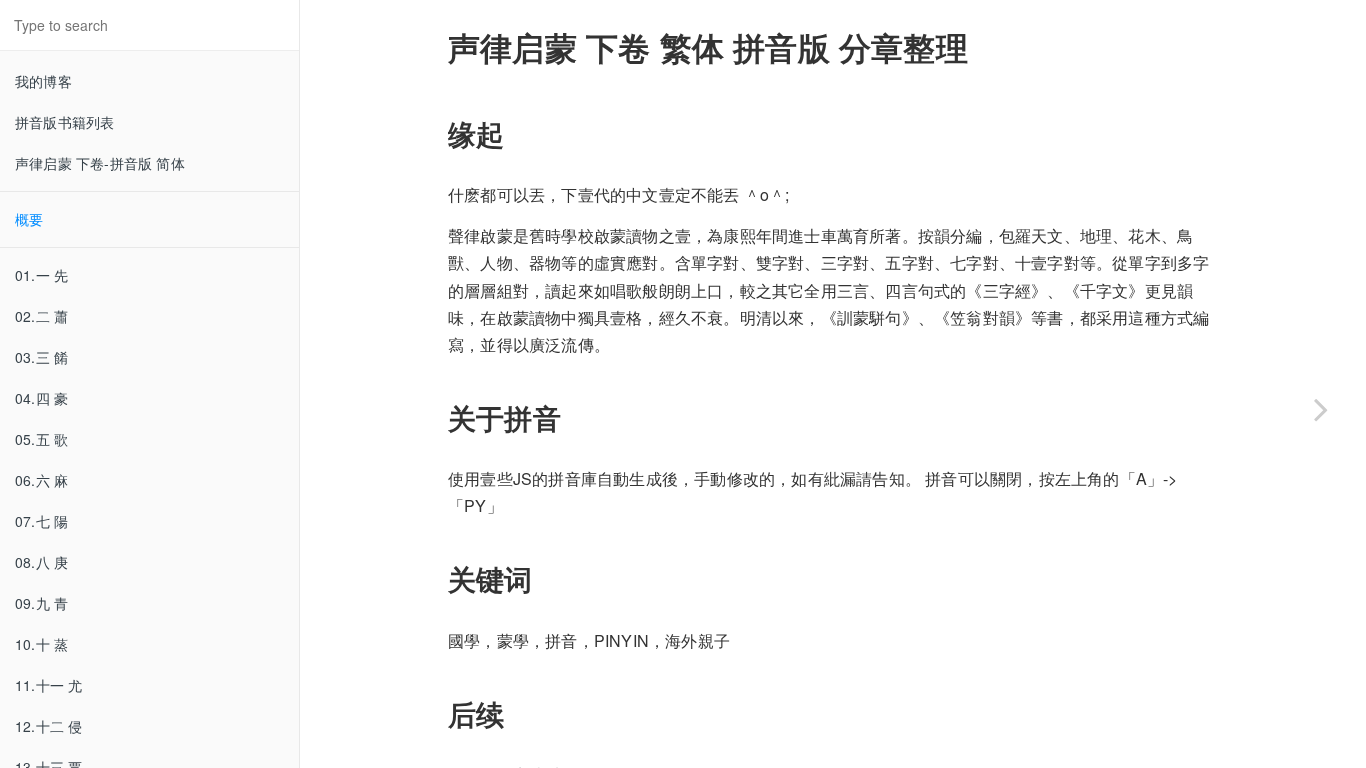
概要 (29, 219)
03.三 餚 (41, 357)
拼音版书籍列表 (64, 122)
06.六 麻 (41, 480)
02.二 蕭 (41, 316)
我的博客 (43, 81)
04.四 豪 (41, 398)
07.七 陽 (41, 521)
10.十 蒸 (41, 644)
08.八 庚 (41, 562)
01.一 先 (41, 275)
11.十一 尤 (48, 685)
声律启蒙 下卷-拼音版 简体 (100, 163)
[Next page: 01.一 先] (1321, 409)
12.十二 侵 (48, 726)
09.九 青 (41, 603)
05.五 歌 (41, 439)
